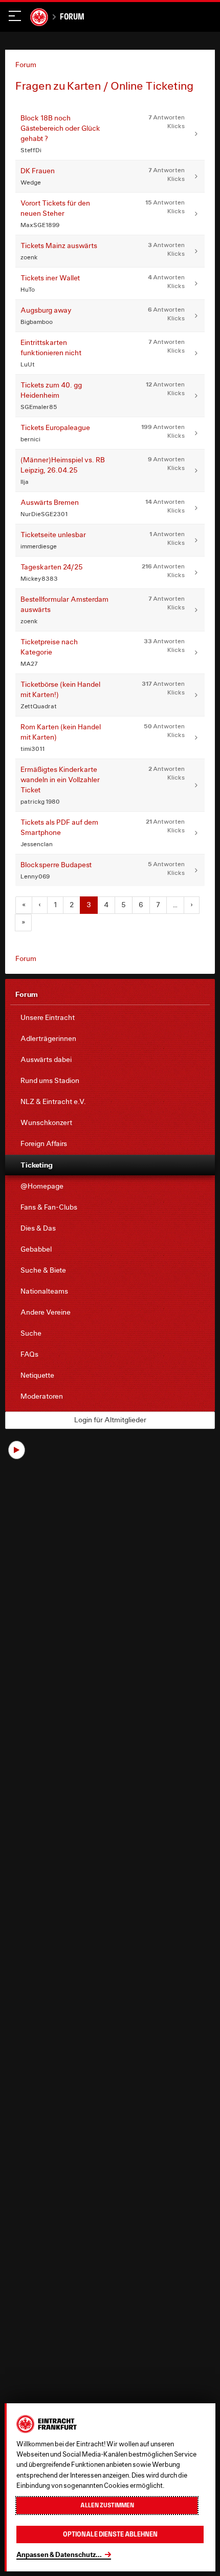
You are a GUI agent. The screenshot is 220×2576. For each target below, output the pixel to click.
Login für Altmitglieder (110, 1420)
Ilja (25, 482)
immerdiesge (39, 546)
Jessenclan (37, 844)
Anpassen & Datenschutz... (59, 2554)
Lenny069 (35, 876)
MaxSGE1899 (40, 225)
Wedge (31, 182)
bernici (30, 439)
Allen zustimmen (107, 2505)
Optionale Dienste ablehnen (110, 2534)
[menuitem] (110, 1018)
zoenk (29, 257)
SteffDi (31, 150)
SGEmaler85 (39, 407)
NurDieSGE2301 (44, 514)
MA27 (29, 663)
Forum (72, 16)
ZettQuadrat (39, 706)
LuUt (28, 364)
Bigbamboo (37, 322)
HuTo (28, 289)
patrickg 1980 (40, 801)
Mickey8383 (39, 578)
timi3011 (32, 749)
